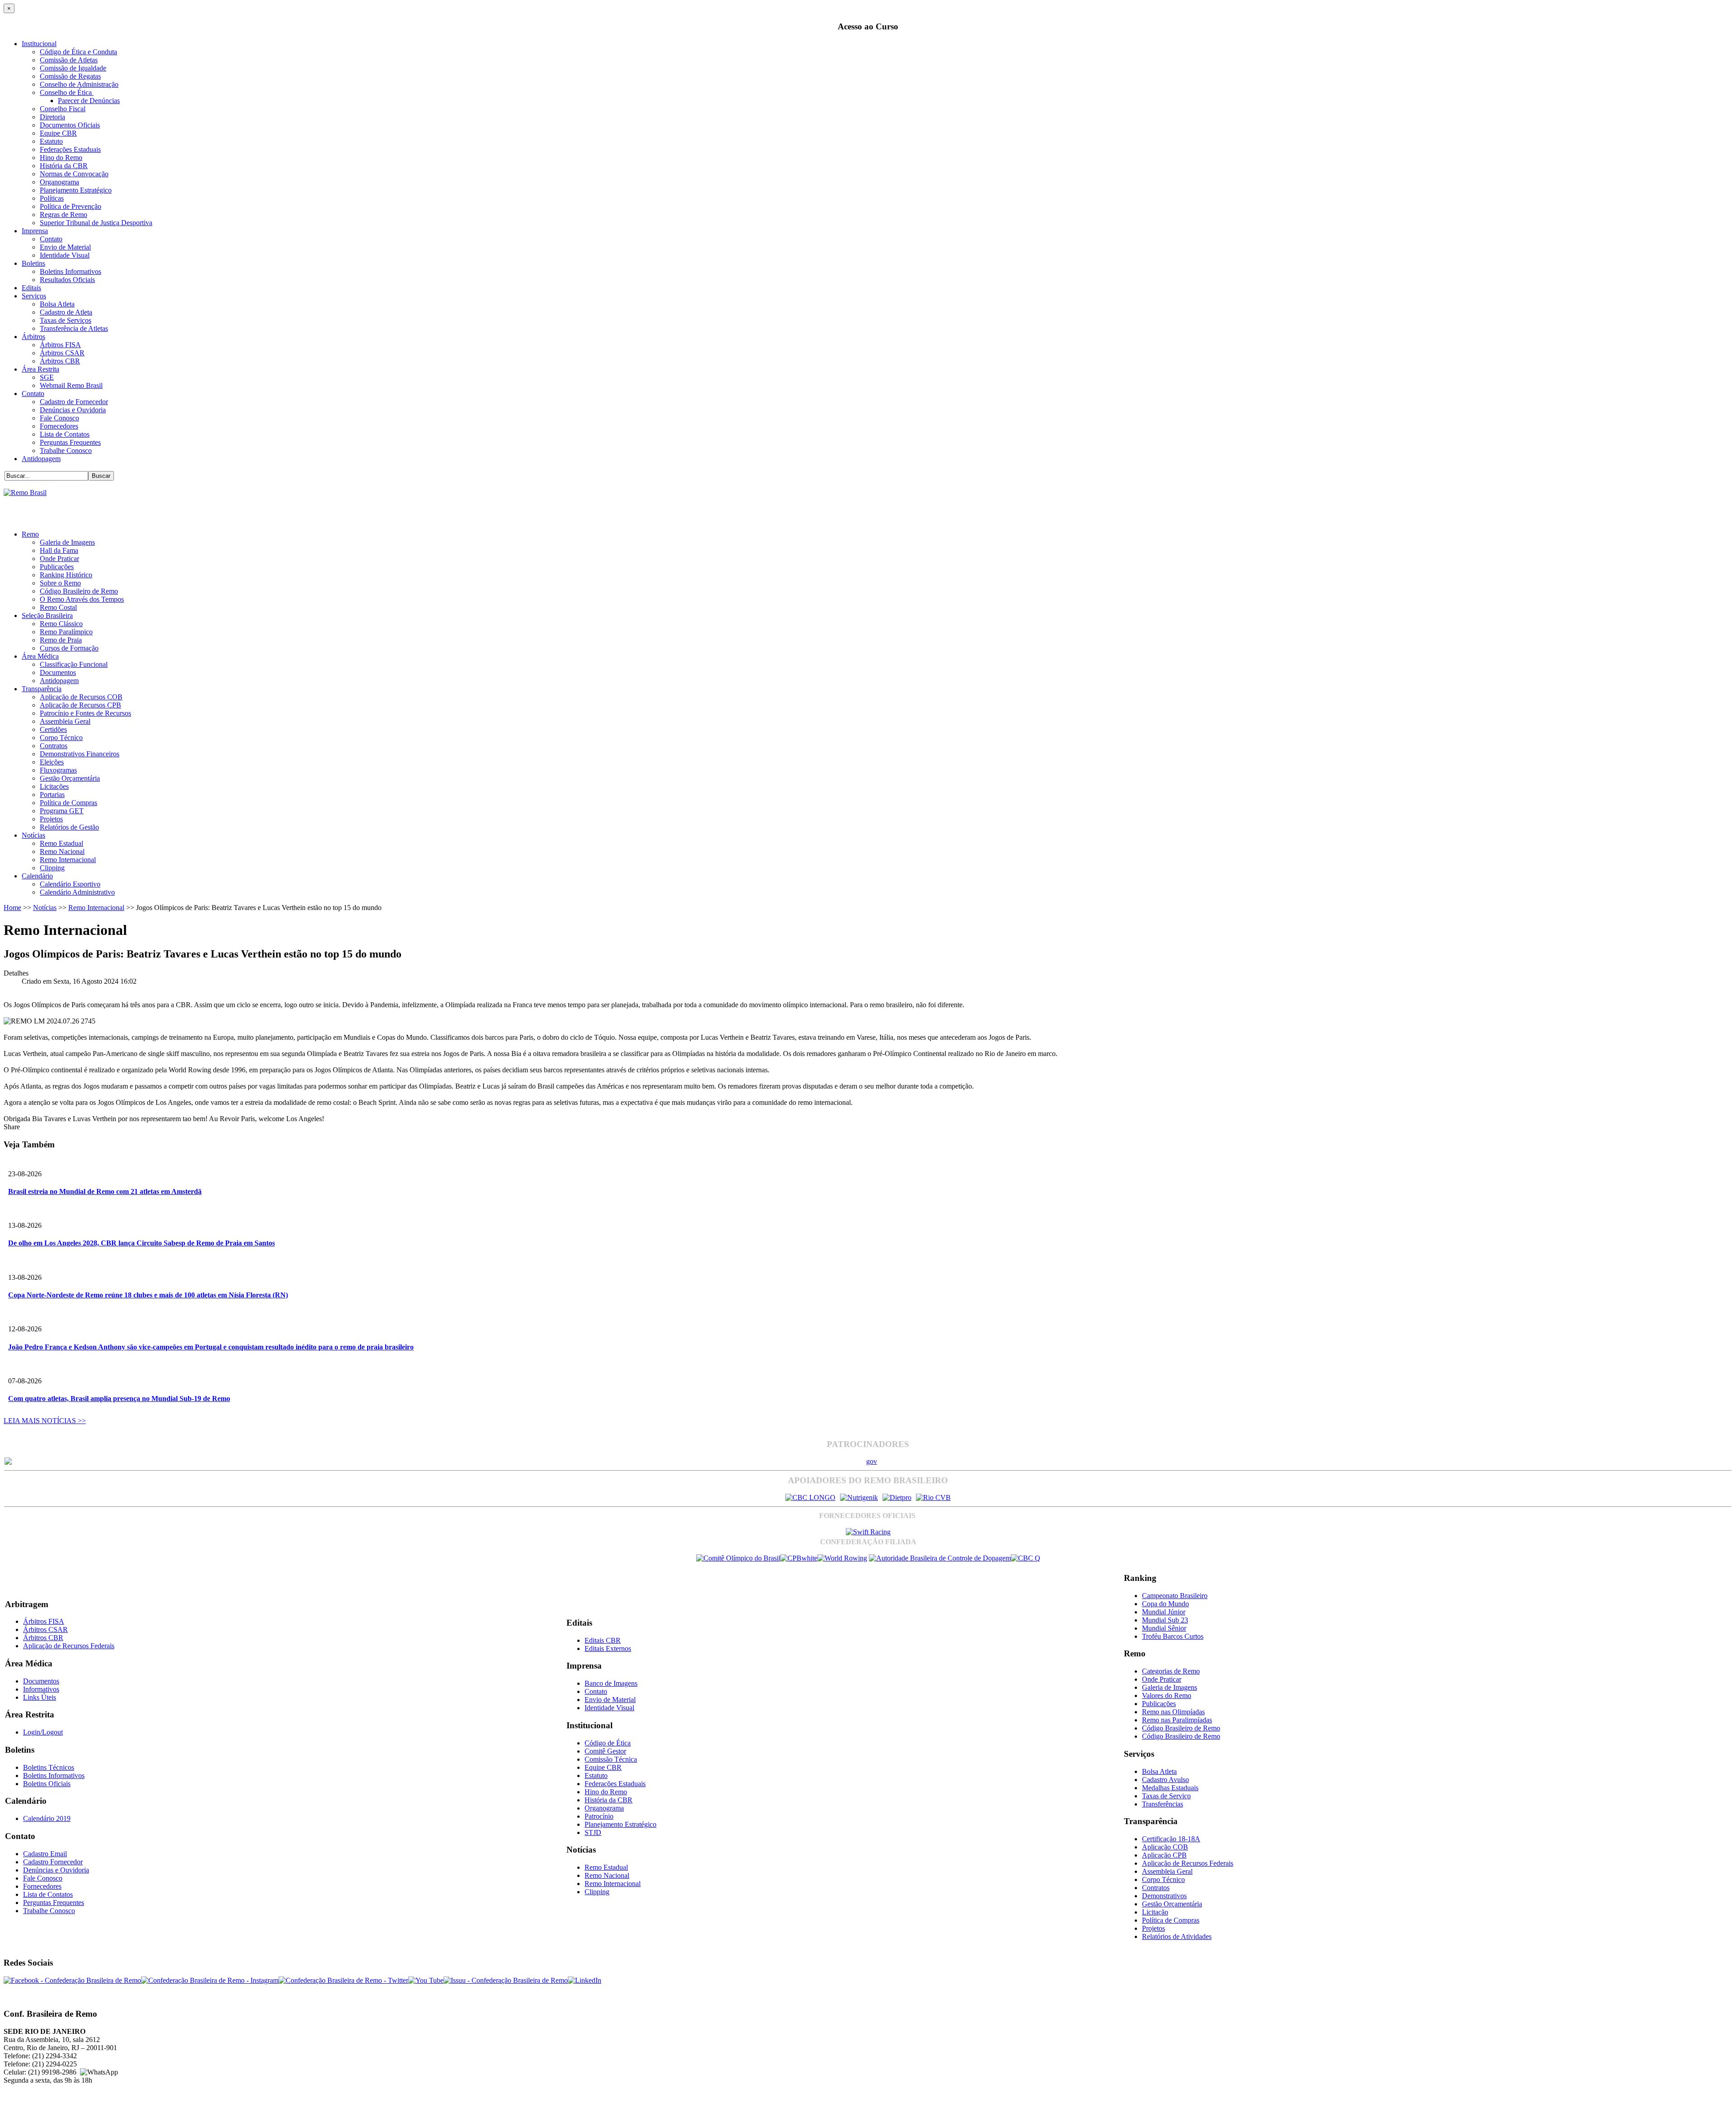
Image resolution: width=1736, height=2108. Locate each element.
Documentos (58, 672)
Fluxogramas (58, 770)
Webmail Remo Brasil (71, 385)
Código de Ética (608, 1743)
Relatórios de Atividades (1177, 1936)
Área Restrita (40, 369)
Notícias (33, 835)
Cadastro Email (45, 1854)
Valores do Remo (1167, 1695)
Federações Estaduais (70, 149)
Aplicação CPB (1164, 1855)
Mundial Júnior (1164, 1612)
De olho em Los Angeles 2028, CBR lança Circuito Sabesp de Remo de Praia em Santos (142, 1243)
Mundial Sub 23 (1165, 1620)
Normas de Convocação (74, 174)
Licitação (1155, 1912)
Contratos (54, 746)
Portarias (52, 795)
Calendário (37, 876)
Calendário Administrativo (77, 892)
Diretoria (52, 117)
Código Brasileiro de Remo (79, 591)
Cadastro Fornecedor (53, 1862)
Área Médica (40, 656)
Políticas (52, 198)
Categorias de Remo (1171, 1671)
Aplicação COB (1165, 1847)
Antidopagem (41, 459)
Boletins (33, 263)
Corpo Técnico (61, 738)
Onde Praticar (59, 559)
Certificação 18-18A (1171, 1839)
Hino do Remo (61, 158)
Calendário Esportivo (70, 884)
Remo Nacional (62, 851)
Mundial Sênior (1164, 1628)
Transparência (42, 689)
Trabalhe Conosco (66, 450)
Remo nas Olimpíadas (1173, 1712)
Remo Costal (58, 607)
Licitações (54, 786)
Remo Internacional (68, 860)
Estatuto (51, 141)
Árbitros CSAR (62, 353)
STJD (593, 1832)
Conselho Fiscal (63, 109)
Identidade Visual (65, 255)
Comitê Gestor (605, 1751)
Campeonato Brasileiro (1175, 1596)
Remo (30, 534)
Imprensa (35, 231)
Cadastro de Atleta (66, 312)
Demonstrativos (1164, 1896)
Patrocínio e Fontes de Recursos (85, 713)
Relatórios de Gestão (69, 827)
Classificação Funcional (74, 664)
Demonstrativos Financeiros (80, 754)
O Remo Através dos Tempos (82, 599)
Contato (51, 239)
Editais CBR (603, 1640)
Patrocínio (599, 1816)
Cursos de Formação (69, 648)
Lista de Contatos (65, 434)
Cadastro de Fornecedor (74, 402)
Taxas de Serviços (66, 320)
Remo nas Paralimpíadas (1177, 1720)
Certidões (53, 729)
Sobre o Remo (60, 583)
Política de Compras (68, 803)
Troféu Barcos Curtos (1173, 1636)
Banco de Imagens (611, 1683)
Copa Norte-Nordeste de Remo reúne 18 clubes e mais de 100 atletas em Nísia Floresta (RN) (148, 1295)
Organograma (59, 182)
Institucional (39, 44)
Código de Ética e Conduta (78, 52)
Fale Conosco (59, 418)
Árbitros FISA (60, 345)
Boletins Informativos (71, 271)
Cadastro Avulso (1165, 1780)
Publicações (57, 567)
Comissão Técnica (611, 1759)
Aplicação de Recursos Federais (69, 1646)
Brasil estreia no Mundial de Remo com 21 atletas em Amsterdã (105, 1191)
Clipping (52, 868)
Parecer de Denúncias (89, 101)
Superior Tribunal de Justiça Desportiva (96, 223)
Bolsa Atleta (57, 304)
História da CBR (64, 166)
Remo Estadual (61, 843)
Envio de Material (65, 247)
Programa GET (62, 811)
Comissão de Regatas (70, 76)
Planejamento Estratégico (76, 190)
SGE (47, 377)
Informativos (41, 1689)
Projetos (51, 819)
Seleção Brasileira (47, 615)
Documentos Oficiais (70, 125)
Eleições (52, 762)
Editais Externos (608, 1648)
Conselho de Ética (67, 92)
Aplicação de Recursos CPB (80, 705)
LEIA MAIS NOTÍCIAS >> (45, 1421)
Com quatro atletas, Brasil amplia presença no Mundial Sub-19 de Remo (119, 1398)
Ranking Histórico (66, 575)
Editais (31, 288)
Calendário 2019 (47, 1818)
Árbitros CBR (60, 361)
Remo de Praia (61, 640)
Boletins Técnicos (49, 1767)
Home (12, 908)
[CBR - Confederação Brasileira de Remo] (25, 493)
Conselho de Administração (79, 84)
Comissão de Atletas (69, 60)
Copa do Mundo (1165, 1604)
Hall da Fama (59, 550)
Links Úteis (40, 1697)
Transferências (1163, 1804)
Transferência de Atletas (74, 328)
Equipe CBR (58, 133)
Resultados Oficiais (67, 280)
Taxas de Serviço (1166, 1796)
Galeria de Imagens (67, 542)
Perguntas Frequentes (70, 442)
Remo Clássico (61, 624)
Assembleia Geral (65, 721)
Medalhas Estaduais (1170, 1788)
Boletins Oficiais (47, 1784)
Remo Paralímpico (66, 632)
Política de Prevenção (71, 206)
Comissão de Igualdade (73, 68)
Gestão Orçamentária (70, 778)
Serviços (34, 296)
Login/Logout (43, 1732)
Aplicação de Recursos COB (81, 697)
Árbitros (33, 337)
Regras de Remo (64, 215)
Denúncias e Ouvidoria (73, 410)
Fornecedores (59, 426)
